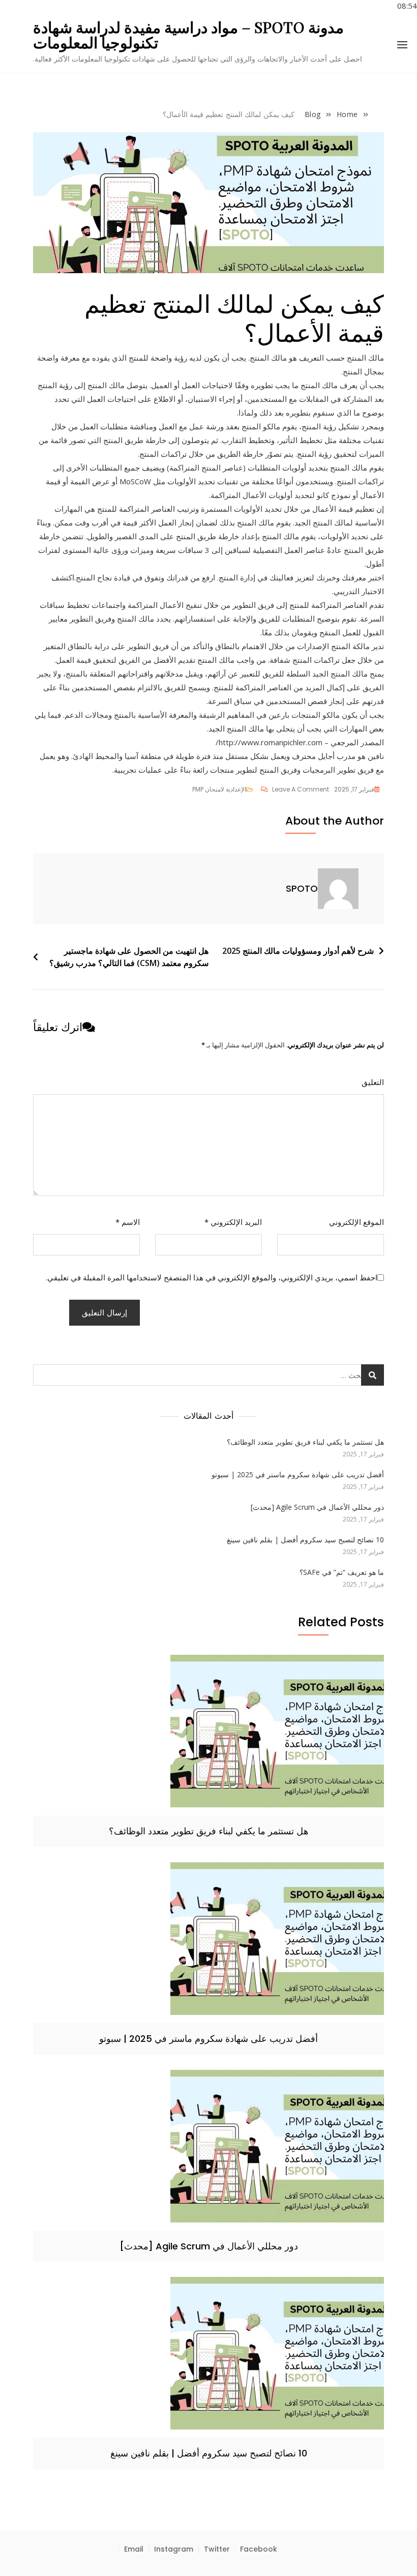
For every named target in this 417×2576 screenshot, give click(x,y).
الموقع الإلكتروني (356, 1222)
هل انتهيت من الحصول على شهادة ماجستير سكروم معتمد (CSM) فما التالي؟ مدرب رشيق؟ (129, 957)
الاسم (128, 1222)
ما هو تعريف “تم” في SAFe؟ (342, 1572)
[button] (402, 45)
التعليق (373, 1082)
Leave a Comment (295, 789)
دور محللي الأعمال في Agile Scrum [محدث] (317, 1507)
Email (134, 2549)
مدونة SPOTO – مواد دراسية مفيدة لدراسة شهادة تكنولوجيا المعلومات (188, 35)
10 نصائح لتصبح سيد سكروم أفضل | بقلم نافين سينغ (305, 1540)
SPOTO (302, 888)
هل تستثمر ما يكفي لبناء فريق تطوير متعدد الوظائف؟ (305, 1442)
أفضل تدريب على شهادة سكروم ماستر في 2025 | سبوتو (298, 1474)
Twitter (217, 2549)
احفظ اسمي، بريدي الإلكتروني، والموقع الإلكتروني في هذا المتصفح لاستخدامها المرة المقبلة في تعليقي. (212, 1277)
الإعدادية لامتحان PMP (219, 789)
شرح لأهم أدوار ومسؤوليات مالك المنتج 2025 (298, 951)
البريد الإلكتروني (233, 1222)
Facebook (259, 2549)
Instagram (174, 2549)
